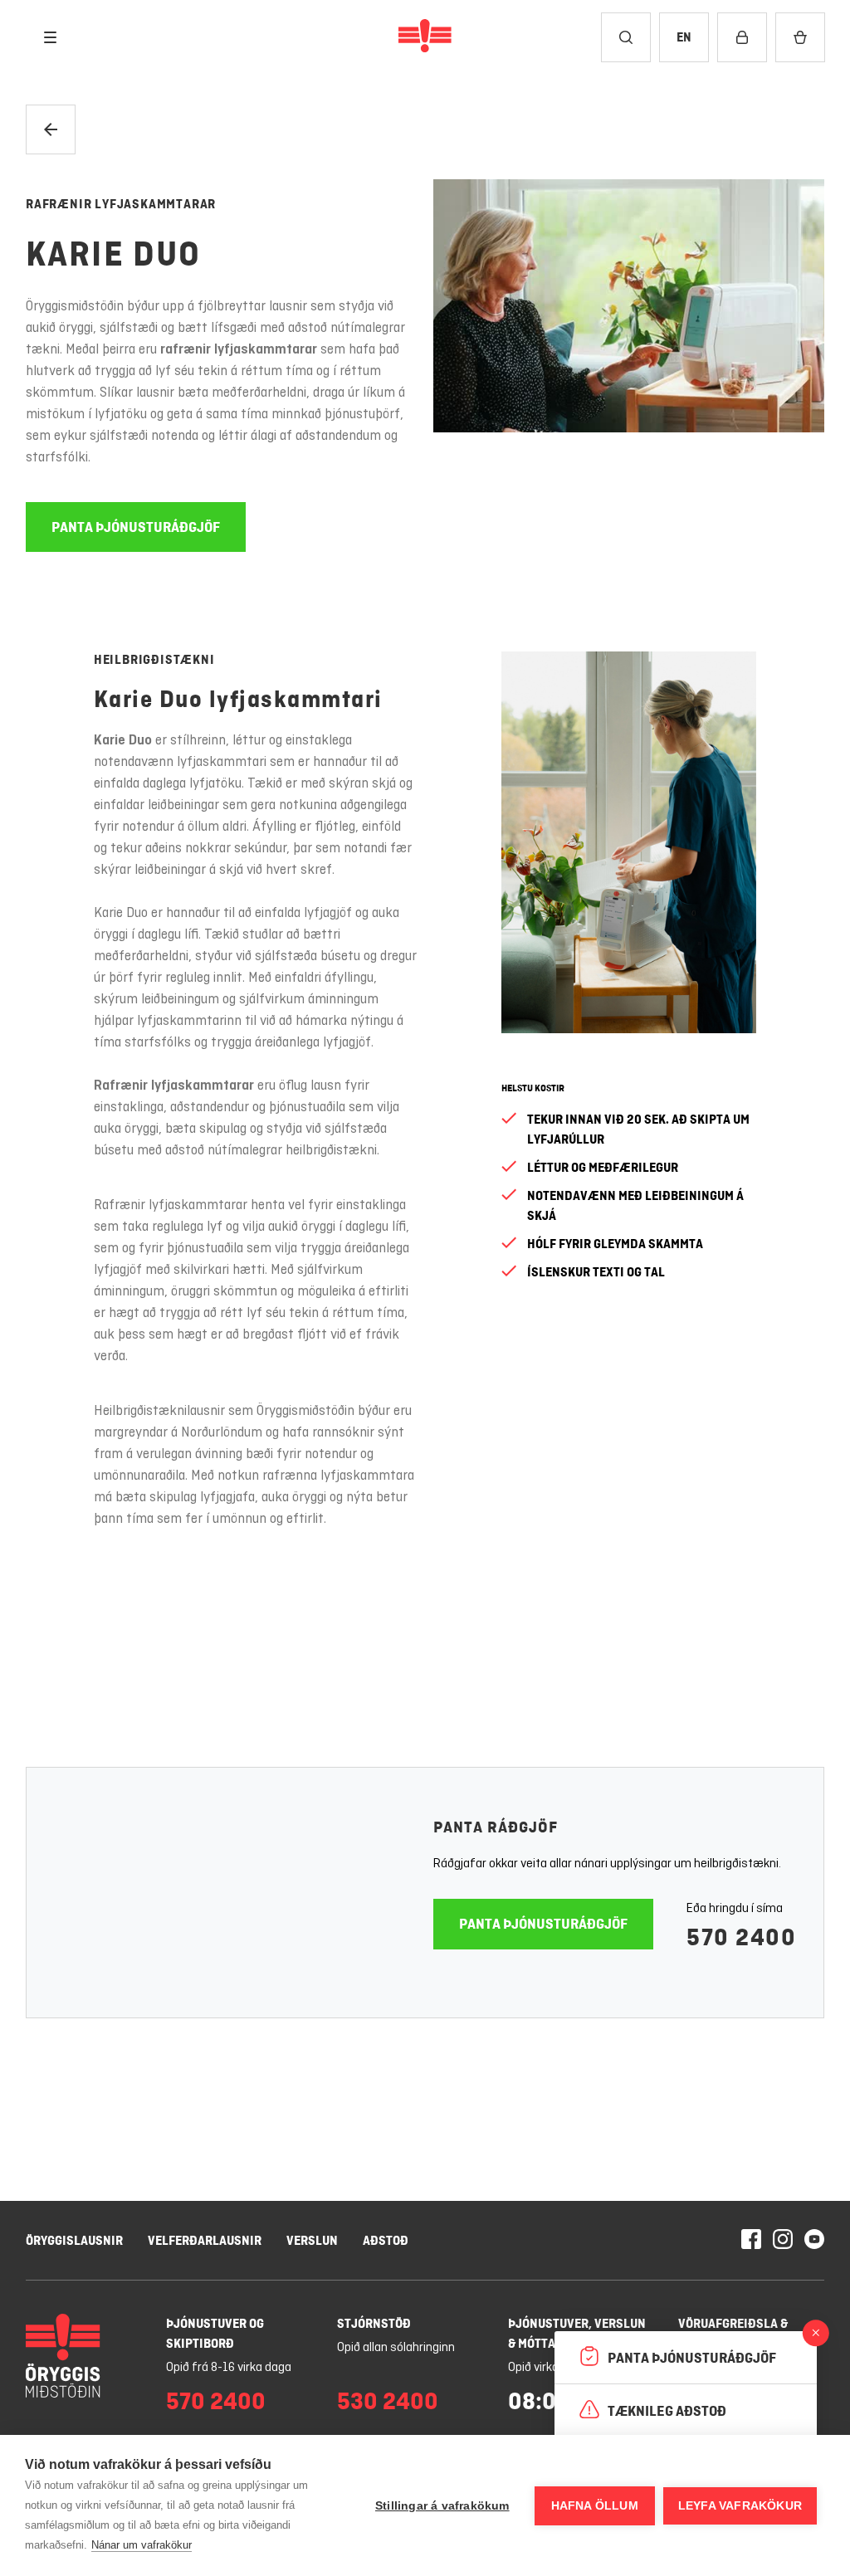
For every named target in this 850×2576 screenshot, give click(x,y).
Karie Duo (113, 254)
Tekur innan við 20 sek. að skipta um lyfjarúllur (638, 1129)
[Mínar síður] (742, 37)
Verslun (312, 2240)
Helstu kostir (533, 1088)
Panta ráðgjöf (496, 1827)
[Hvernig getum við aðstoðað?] (816, 2332)
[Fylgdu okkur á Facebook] (751, 2241)
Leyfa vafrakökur (740, 2506)
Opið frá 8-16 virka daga (229, 2368)
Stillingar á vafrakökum (442, 2506)
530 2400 (388, 2401)
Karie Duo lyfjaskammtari (238, 699)
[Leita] (626, 37)
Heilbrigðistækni (154, 659)
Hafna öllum (595, 2506)
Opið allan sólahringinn (396, 2348)
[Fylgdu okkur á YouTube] (814, 2241)
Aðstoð (386, 2240)
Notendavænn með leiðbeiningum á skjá (635, 1205)
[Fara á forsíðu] (425, 37)
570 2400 (741, 1937)
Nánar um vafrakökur (142, 2545)
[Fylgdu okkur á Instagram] (783, 2241)
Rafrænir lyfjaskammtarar (121, 204)
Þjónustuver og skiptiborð (215, 2333)
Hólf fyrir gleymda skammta (615, 1244)
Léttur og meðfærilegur (603, 1167)
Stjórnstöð (374, 2323)
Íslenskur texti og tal (596, 1272)
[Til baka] (51, 129)
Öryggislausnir (74, 2240)
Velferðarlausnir (205, 2240)
